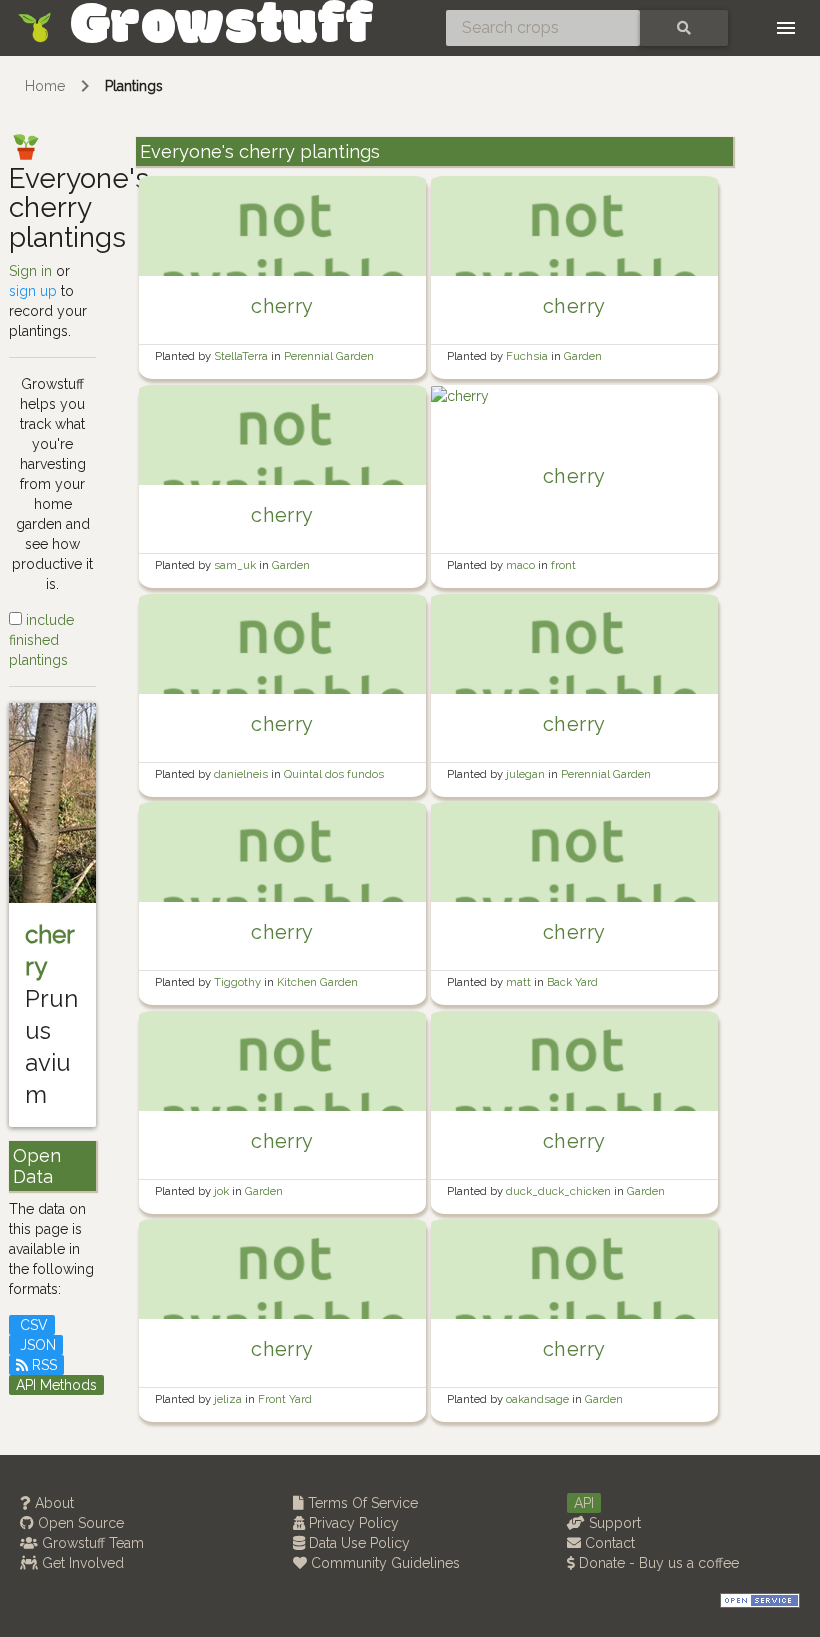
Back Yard (572, 982)
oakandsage (539, 1399)
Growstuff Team (91, 1543)
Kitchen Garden (317, 982)
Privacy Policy (352, 1523)
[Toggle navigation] (786, 28)
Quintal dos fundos (334, 774)
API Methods (56, 1385)
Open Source (79, 1523)
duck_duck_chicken (560, 1191)
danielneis (242, 774)
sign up (33, 291)
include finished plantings (41, 640)
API (584, 1503)
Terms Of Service (361, 1503)
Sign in (30, 271)
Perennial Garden (329, 356)
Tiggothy (239, 982)
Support (613, 1523)
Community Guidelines (383, 1563)
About (52, 1503)
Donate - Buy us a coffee (657, 1563)
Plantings (134, 86)
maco (522, 565)
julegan (527, 774)
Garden (583, 356)
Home (45, 86)
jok (223, 1191)
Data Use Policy (357, 1543)
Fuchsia (528, 356)
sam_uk (236, 565)
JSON (36, 1345)
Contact (608, 1543)
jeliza (229, 1399)
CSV (32, 1325)
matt (520, 982)
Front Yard (285, 1399)
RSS (42, 1365)
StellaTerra (242, 356)
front (563, 565)
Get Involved (81, 1563)
